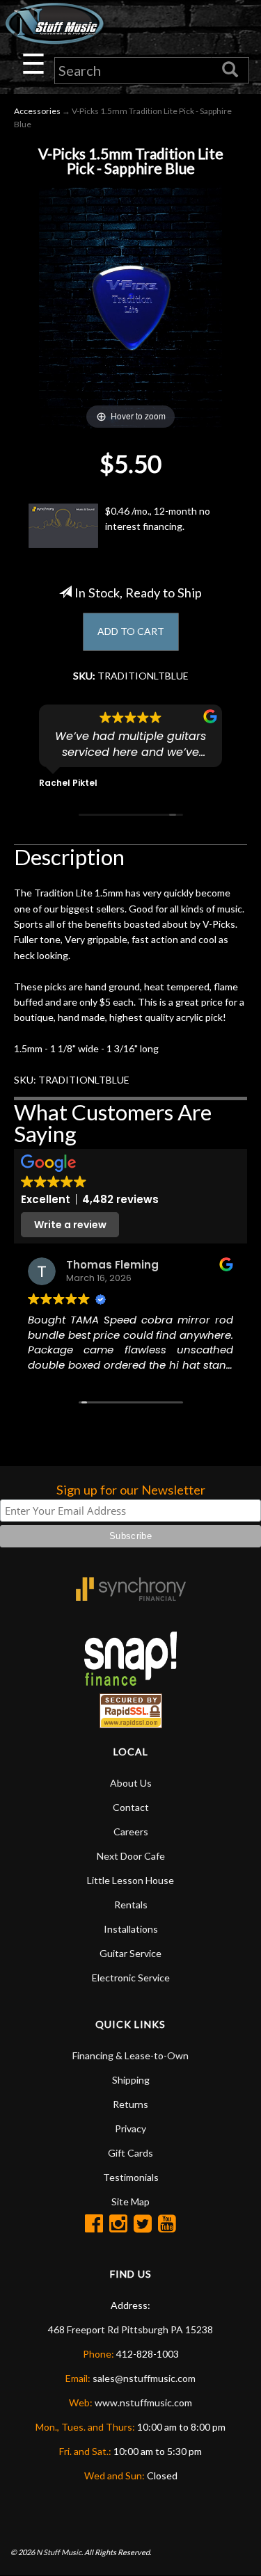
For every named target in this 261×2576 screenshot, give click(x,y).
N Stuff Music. (60, 2552)
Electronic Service (131, 1978)
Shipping (131, 2080)
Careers (131, 1832)
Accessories (37, 111)
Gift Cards (130, 2153)
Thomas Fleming (112, 1265)
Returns (130, 2104)
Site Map (130, 2201)
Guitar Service (130, 1953)
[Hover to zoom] (130, 306)
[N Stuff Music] (54, 23)
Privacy (130, 2128)
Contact (131, 1807)
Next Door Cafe (131, 1856)
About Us (131, 1783)
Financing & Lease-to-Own (130, 2055)
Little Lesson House (130, 1880)
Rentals (131, 1905)
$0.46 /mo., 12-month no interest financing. (158, 518)
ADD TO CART (131, 631)
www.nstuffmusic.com (143, 2402)
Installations (131, 1929)
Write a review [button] (70, 1225)
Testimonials (131, 2177)
